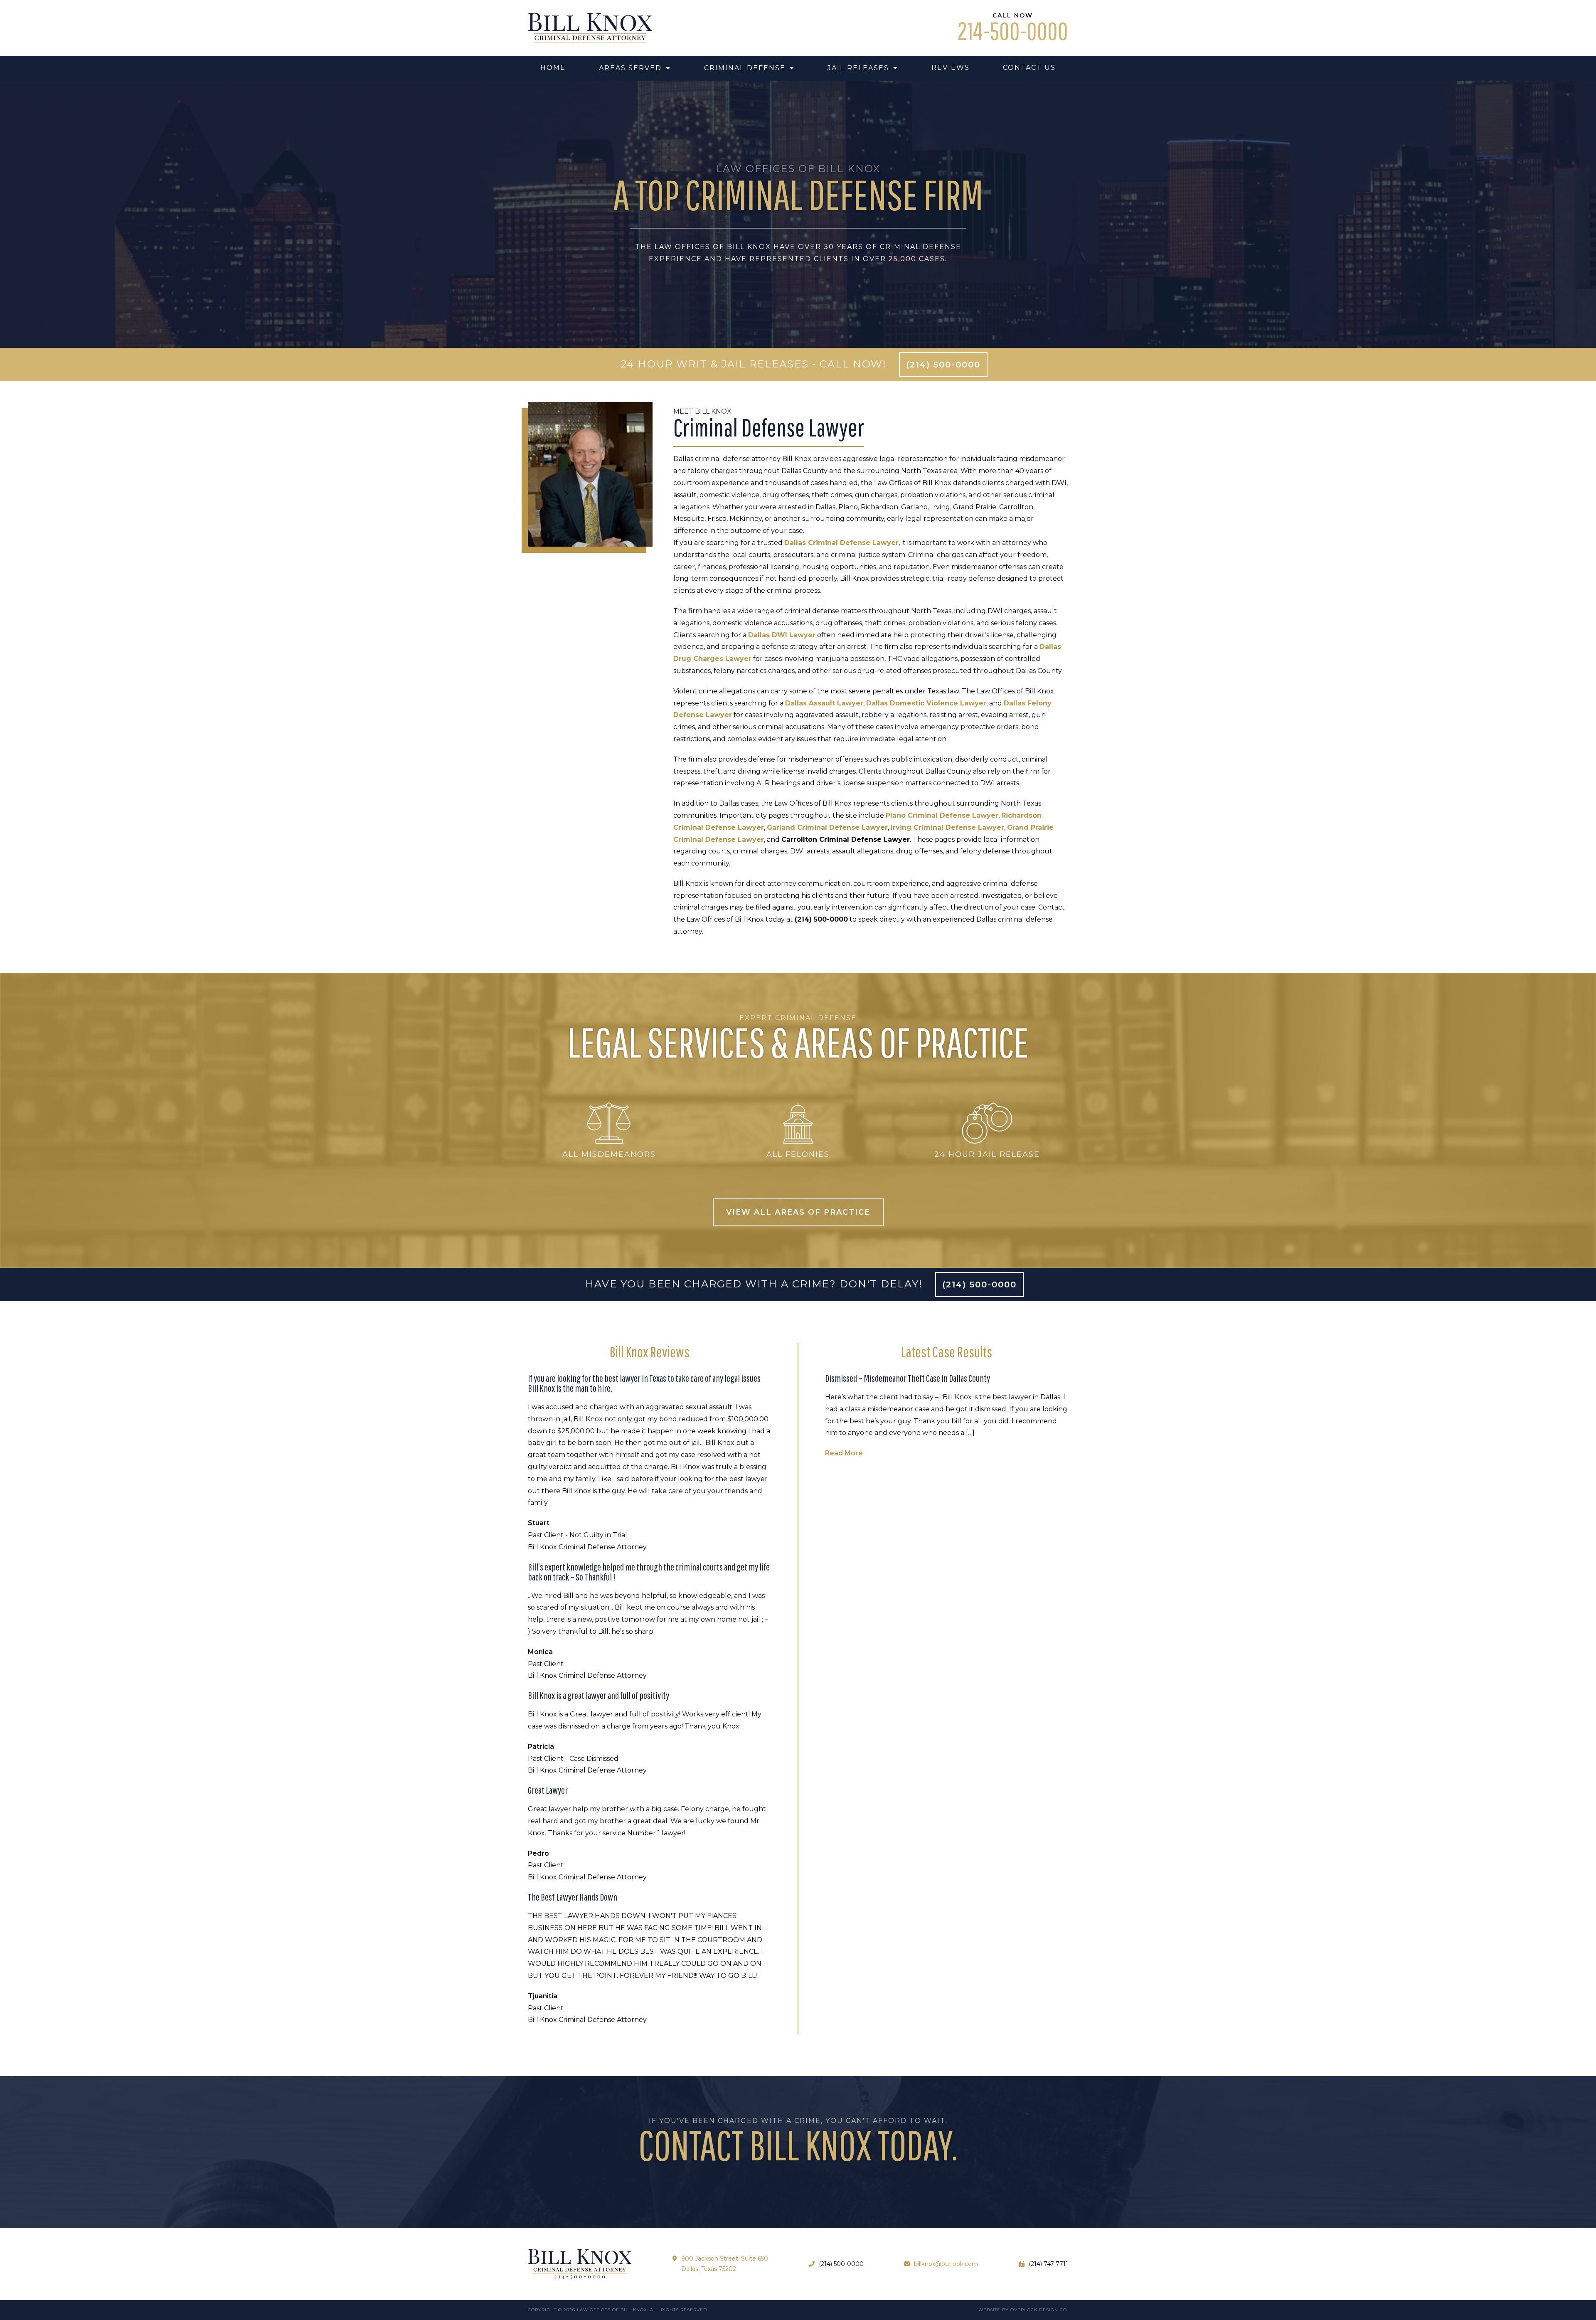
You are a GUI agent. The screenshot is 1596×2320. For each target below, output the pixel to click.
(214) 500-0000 (943, 365)
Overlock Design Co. (1039, 2310)
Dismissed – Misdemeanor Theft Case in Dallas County (908, 1378)
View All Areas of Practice (798, 1212)
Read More (844, 1453)
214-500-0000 (1013, 31)
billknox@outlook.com (946, 2264)
